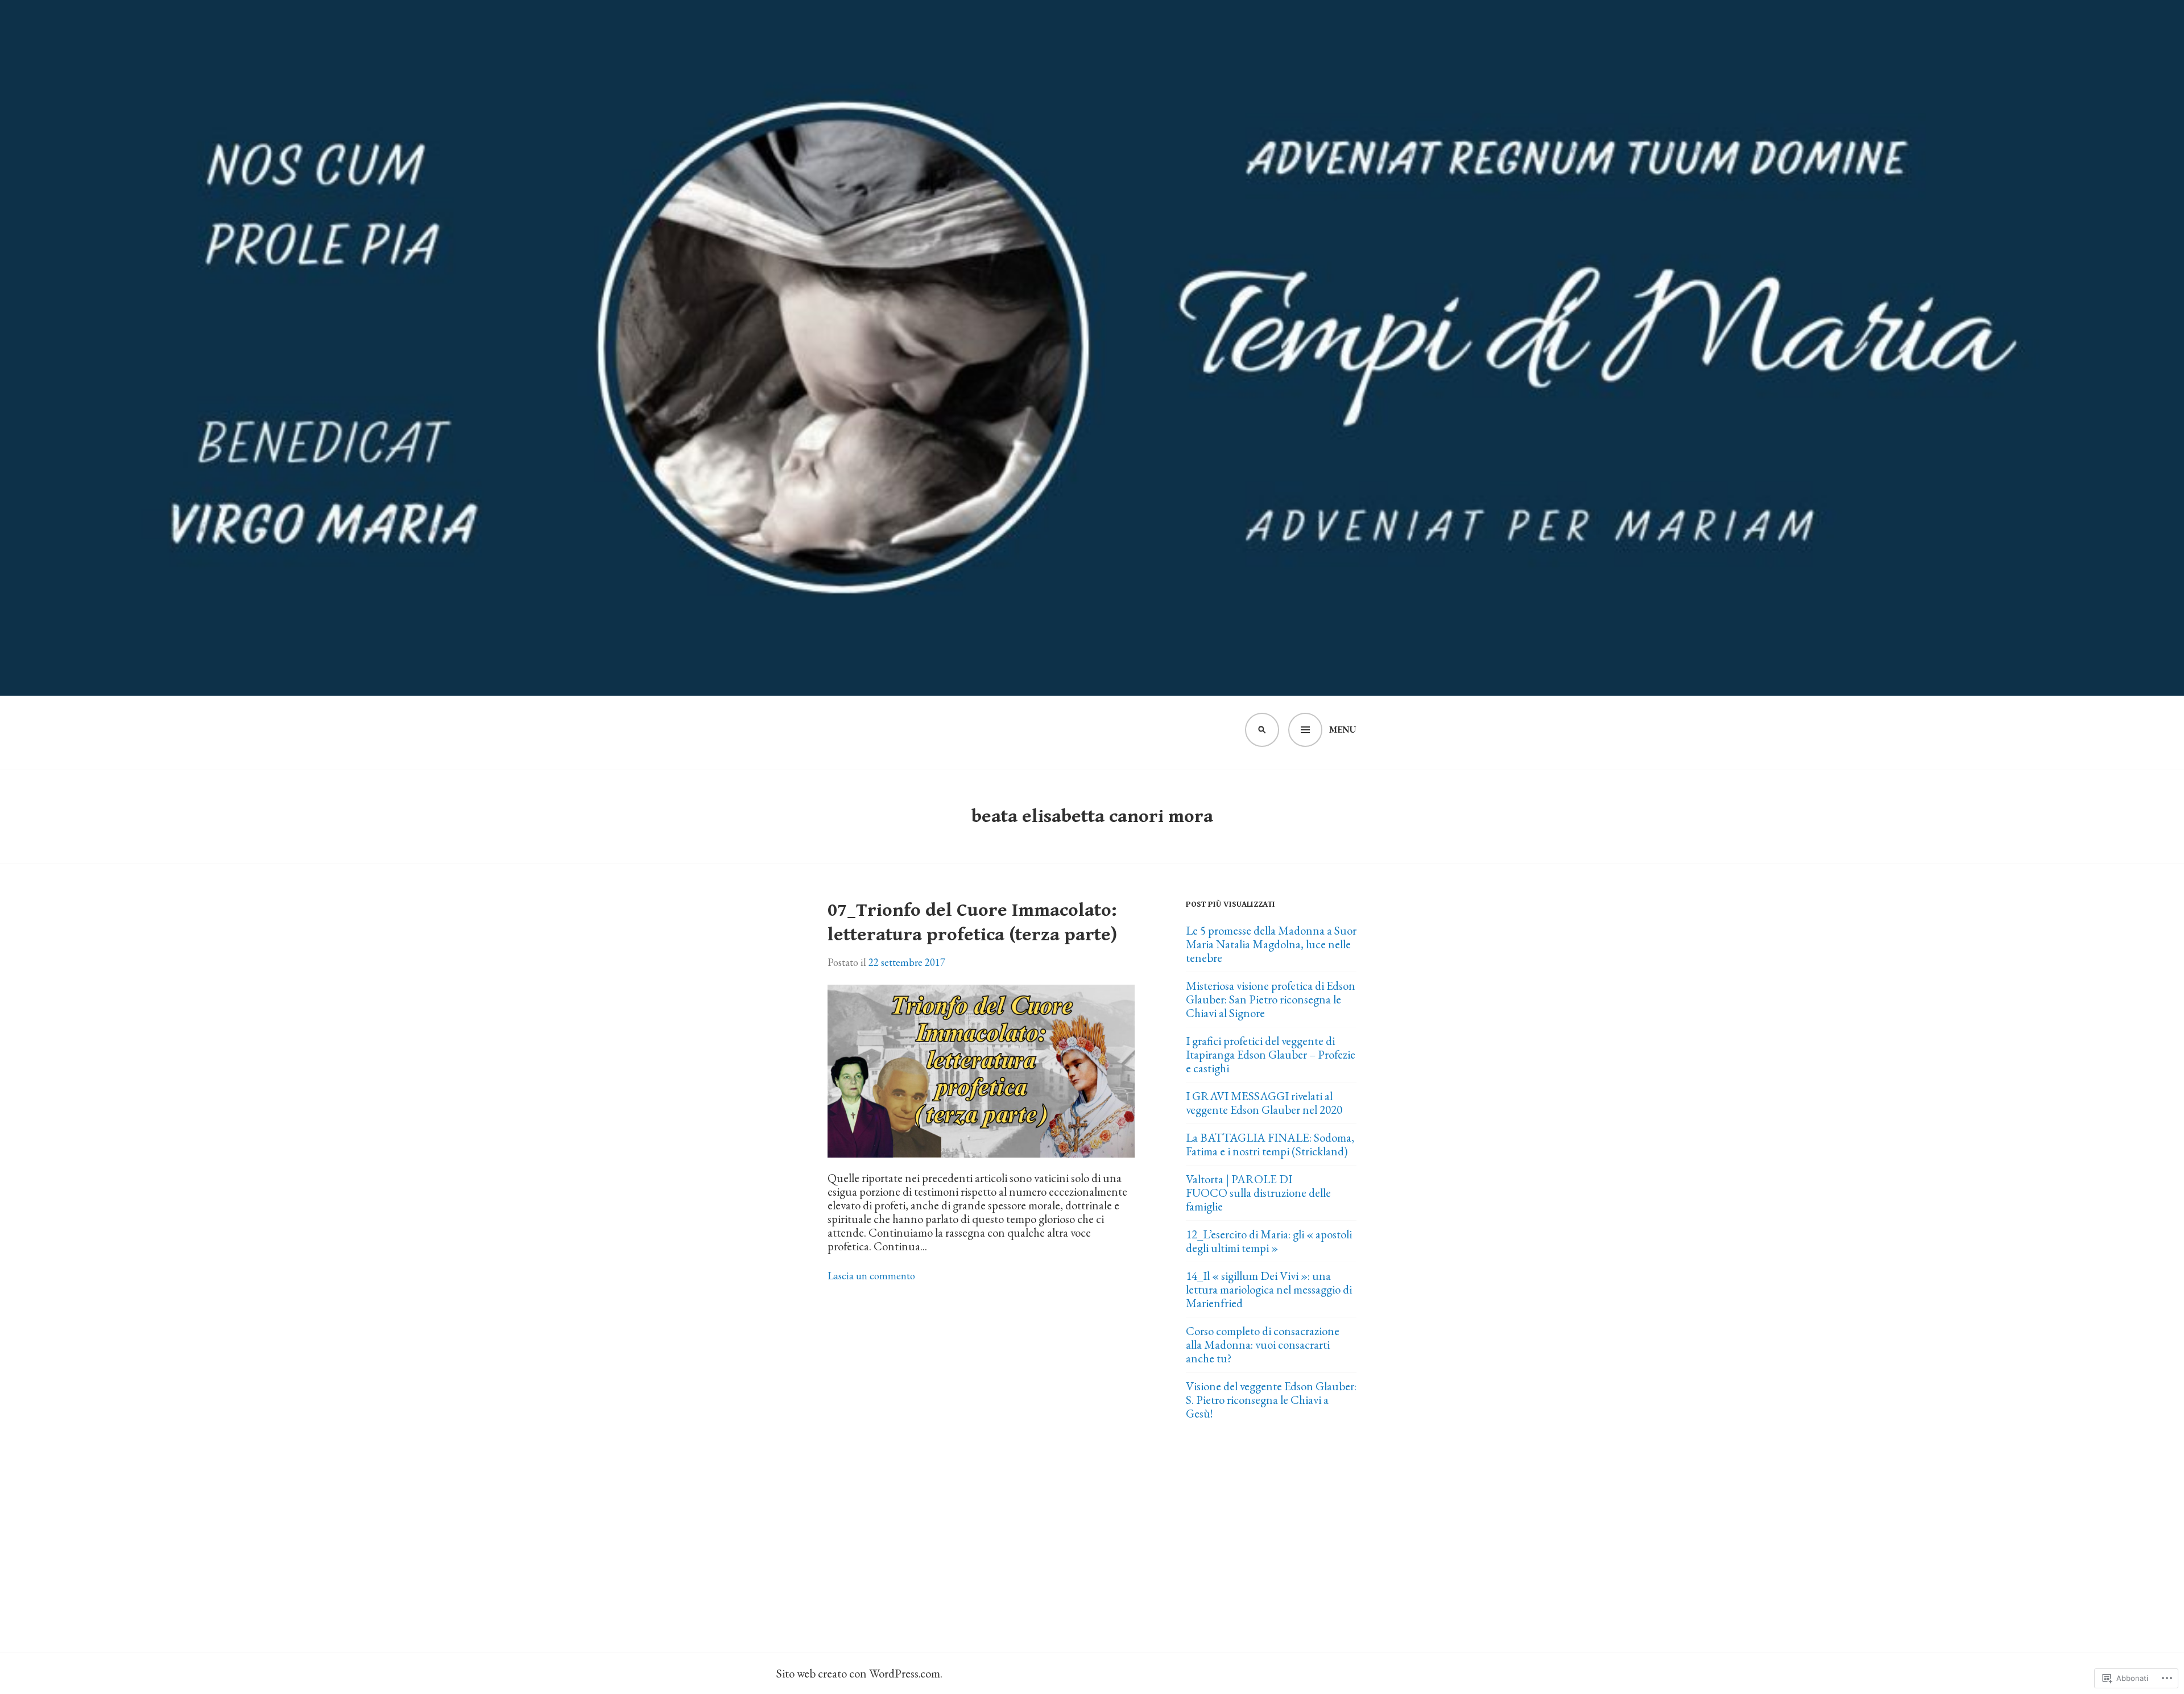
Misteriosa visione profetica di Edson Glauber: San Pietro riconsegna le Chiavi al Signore (1271, 999)
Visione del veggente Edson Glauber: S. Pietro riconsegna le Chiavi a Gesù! (1271, 1400)
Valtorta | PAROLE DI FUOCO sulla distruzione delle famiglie (1258, 1193)
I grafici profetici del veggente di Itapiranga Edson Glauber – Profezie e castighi (1271, 1054)
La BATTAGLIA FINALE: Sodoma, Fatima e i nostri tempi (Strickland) (1270, 1144)
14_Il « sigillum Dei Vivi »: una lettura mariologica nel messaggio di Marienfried (1269, 1289)
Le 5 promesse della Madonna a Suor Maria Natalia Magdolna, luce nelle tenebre (1271, 944)
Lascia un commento (871, 1276)
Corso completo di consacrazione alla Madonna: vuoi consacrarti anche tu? (1263, 1344)
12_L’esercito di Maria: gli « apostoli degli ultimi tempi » (1269, 1241)
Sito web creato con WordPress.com (858, 1673)
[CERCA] (1262, 730)
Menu (1343, 730)
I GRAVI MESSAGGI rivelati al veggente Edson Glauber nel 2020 (1264, 1103)
